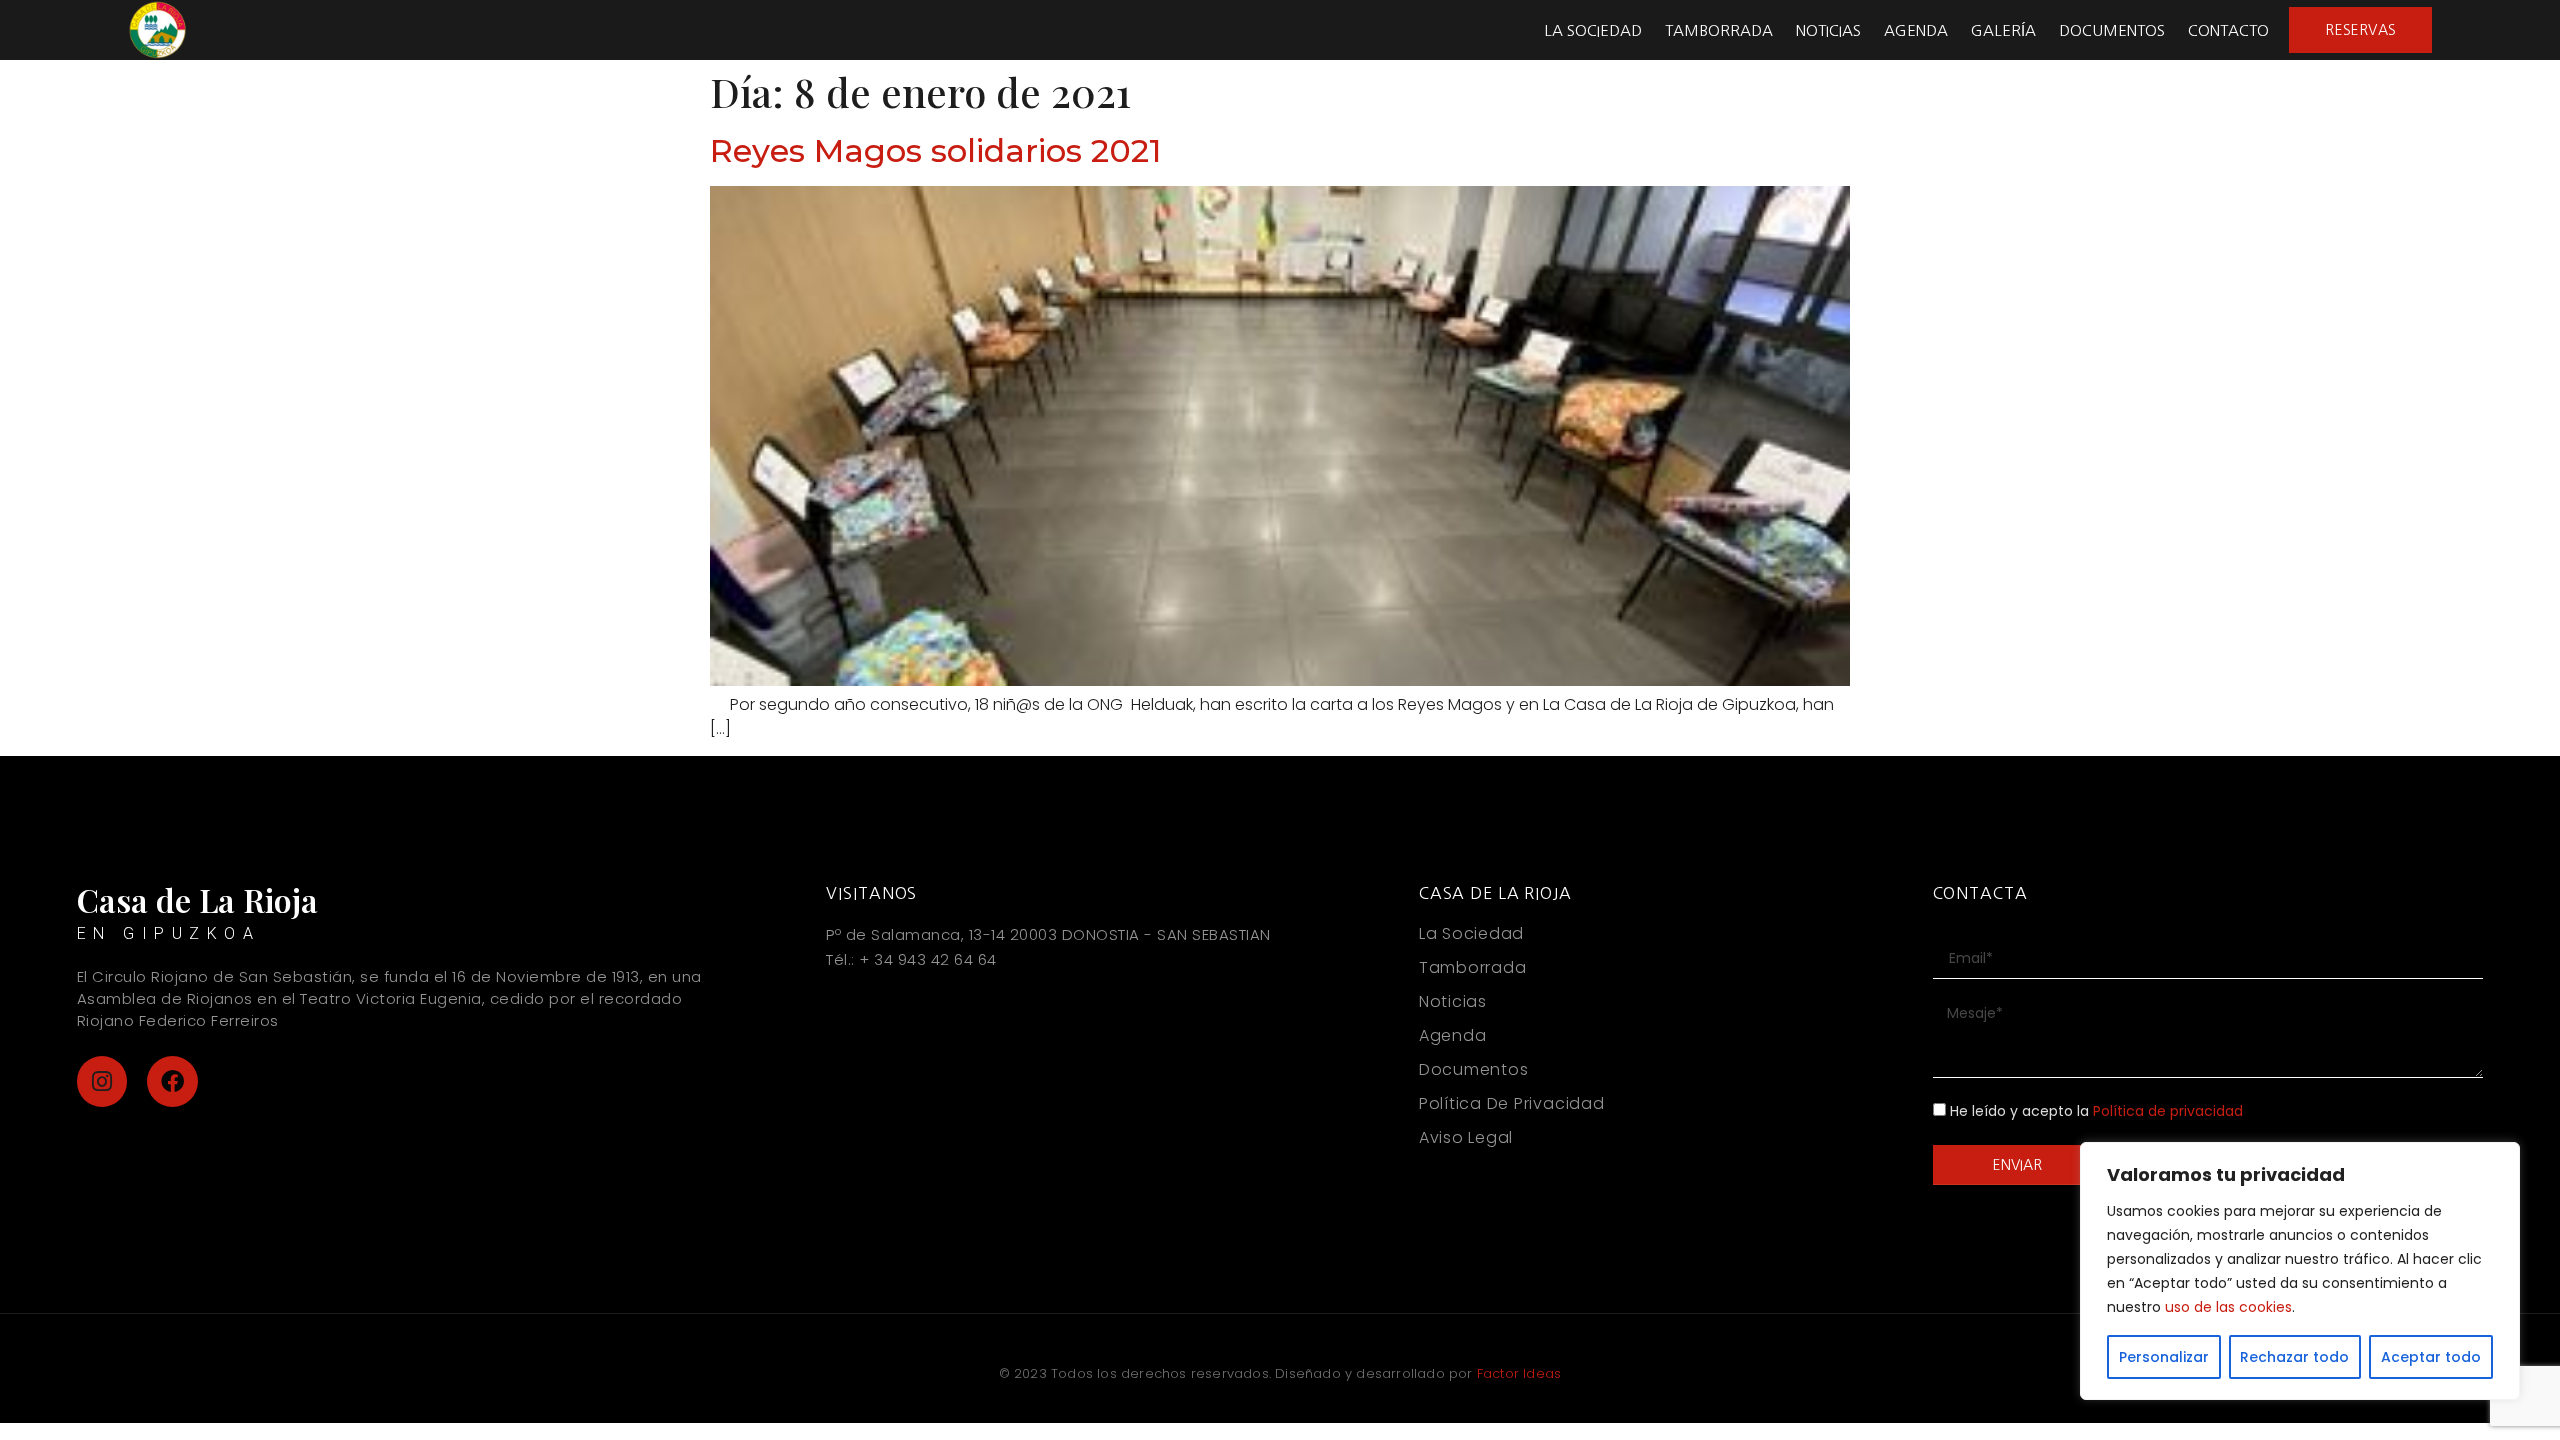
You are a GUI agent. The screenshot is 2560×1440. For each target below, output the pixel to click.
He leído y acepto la (2096, 1112)
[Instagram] (102, 1081)
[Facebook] (172, 1081)
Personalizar (2164, 1357)
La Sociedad (1593, 30)
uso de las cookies (2228, 1307)
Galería (2003, 30)
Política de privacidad (2168, 1112)
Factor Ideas (1519, 1373)
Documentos (2112, 30)
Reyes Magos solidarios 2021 (935, 150)
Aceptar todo (2431, 1357)
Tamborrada (1719, 30)
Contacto (2228, 30)
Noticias (1828, 30)
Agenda (1916, 30)
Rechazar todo (2294, 1357)
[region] (2300, 1271)
